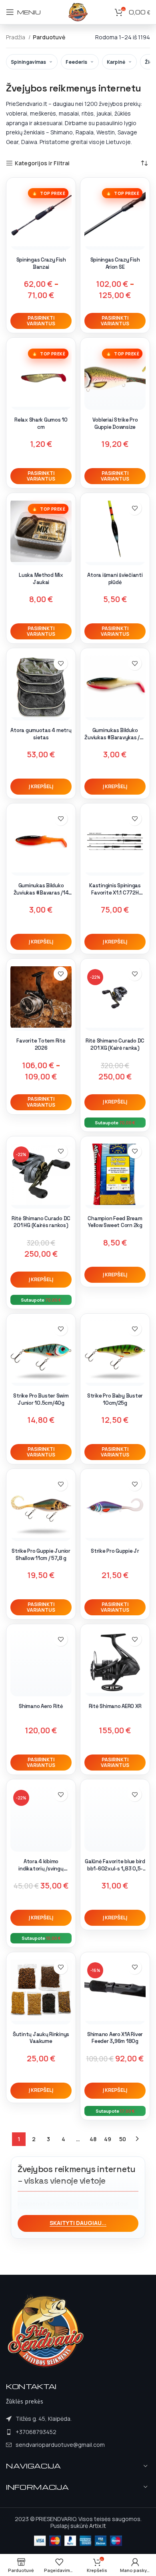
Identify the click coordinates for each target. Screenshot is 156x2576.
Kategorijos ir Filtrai (42, 163)
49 (108, 2139)
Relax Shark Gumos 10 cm (41, 423)
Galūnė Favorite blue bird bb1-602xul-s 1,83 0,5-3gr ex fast (115, 1868)
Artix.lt (98, 2526)
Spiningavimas (28, 62)
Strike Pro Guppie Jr (115, 1551)
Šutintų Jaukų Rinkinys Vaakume (41, 2038)
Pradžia (16, 37)
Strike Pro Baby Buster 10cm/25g (115, 1399)
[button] (41, 787)
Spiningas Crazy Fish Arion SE (115, 263)
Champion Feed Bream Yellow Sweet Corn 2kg (115, 1222)
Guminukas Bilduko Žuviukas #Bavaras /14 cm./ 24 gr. (41, 892)
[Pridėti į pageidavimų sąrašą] (135, 508)
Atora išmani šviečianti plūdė (115, 579)
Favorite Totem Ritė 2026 (41, 1044)
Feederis (76, 62)
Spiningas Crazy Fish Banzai (41, 263)
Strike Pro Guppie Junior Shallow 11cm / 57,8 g (41, 1555)
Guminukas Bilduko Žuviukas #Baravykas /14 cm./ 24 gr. (115, 737)
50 (123, 2139)
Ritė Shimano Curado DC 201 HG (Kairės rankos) (41, 1222)
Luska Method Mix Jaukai (41, 579)
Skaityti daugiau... (78, 2223)
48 (93, 2139)
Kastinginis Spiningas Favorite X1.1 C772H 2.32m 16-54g (115, 892)
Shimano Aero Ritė (41, 1706)
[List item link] (55, 2432)
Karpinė (116, 62)
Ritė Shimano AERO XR (115, 1706)
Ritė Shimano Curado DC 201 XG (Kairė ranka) (115, 1044)
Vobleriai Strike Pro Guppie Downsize (115, 423)
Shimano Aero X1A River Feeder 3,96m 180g (115, 2038)
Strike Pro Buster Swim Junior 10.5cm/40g (41, 1399)
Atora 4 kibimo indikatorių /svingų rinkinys (41, 1868)
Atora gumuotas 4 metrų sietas (41, 734)
